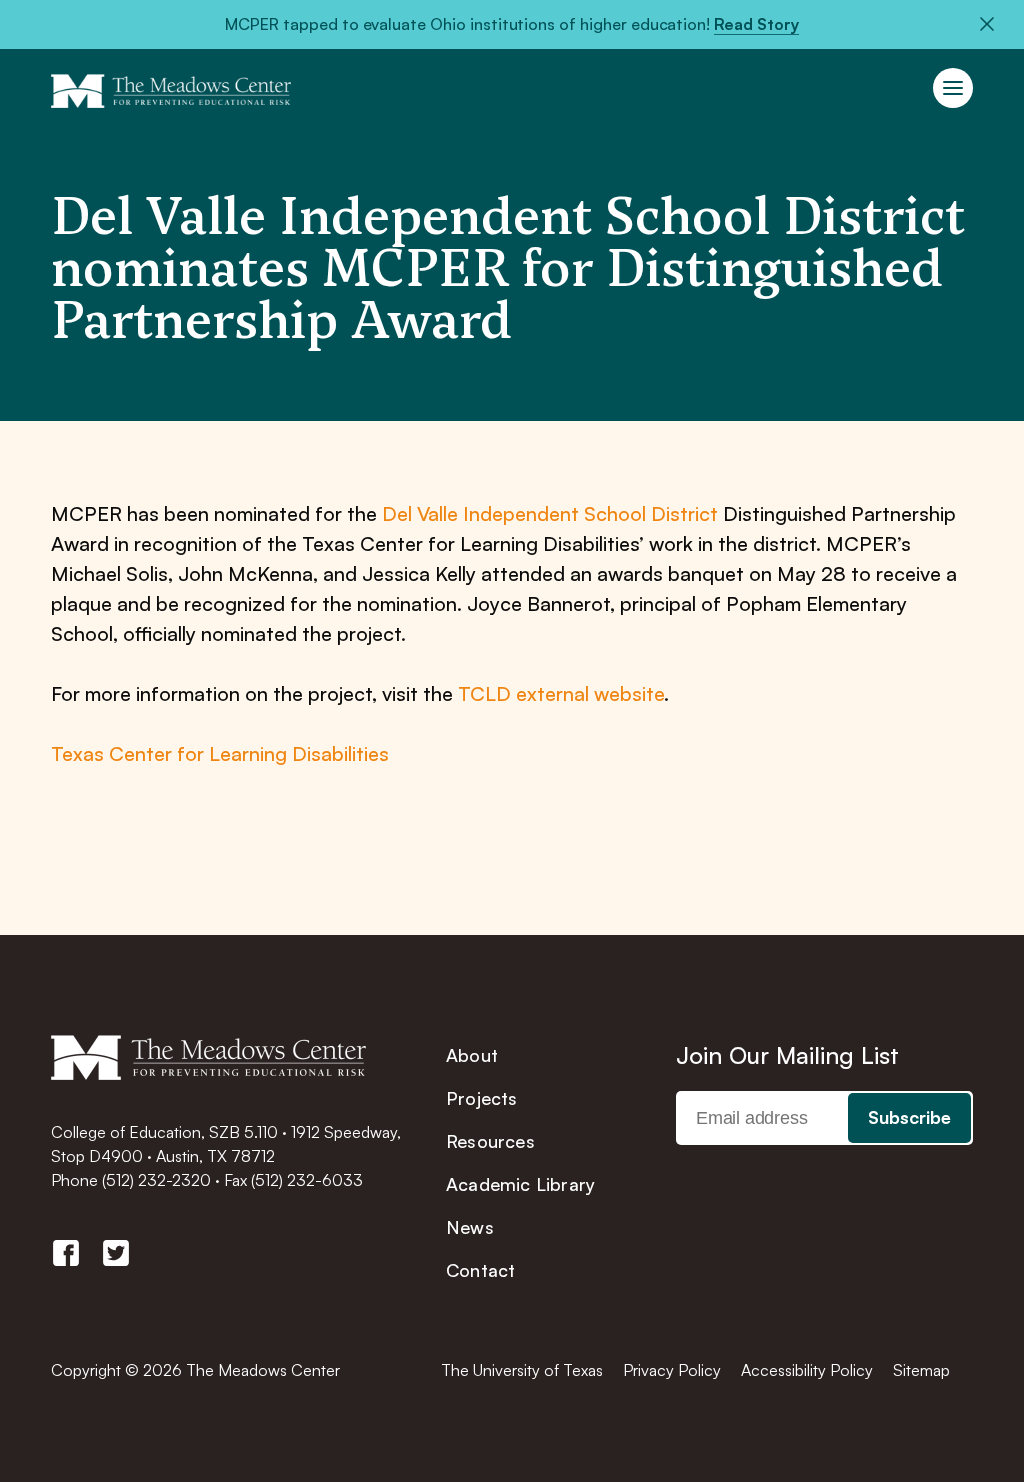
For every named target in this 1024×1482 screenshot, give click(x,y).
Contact (480, 1270)
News (470, 1227)
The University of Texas (522, 1370)
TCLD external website (561, 693)
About (472, 1055)
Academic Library (520, 1184)
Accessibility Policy (807, 1370)
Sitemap (921, 1370)
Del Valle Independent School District (550, 513)
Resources (490, 1141)
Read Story (756, 24)
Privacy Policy (672, 1370)
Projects (482, 1098)
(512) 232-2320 (156, 1180)
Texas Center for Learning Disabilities (220, 753)
